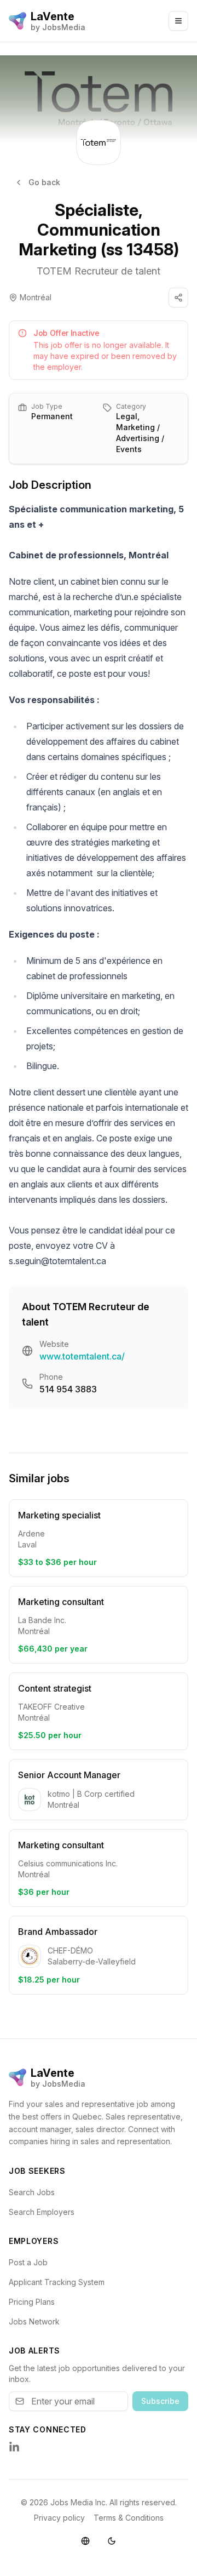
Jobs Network (34, 2321)
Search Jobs (32, 2192)
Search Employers (42, 2212)
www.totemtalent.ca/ (82, 1356)
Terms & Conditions (129, 2518)
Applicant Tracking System (57, 2282)
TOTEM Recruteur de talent (99, 271)
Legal (127, 416)
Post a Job (28, 2262)
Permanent (52, 416)
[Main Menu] (178, 21)
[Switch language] (85, 2541)
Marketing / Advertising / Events (140, 438)
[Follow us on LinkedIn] (14, 2447)
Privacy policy (59, 2518)
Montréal (36, 297)
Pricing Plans (32, 2302)
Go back (44, 182)
